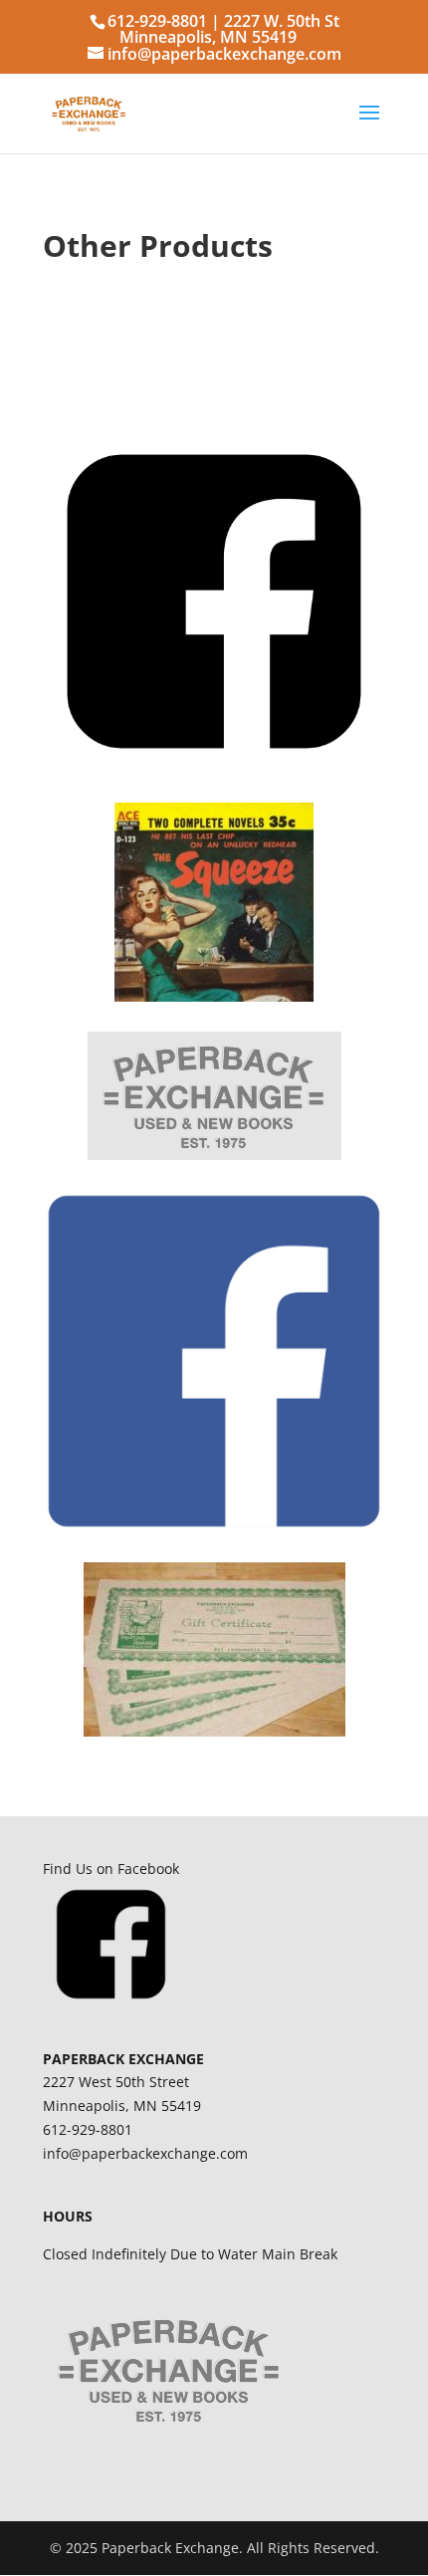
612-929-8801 (157, 21)
